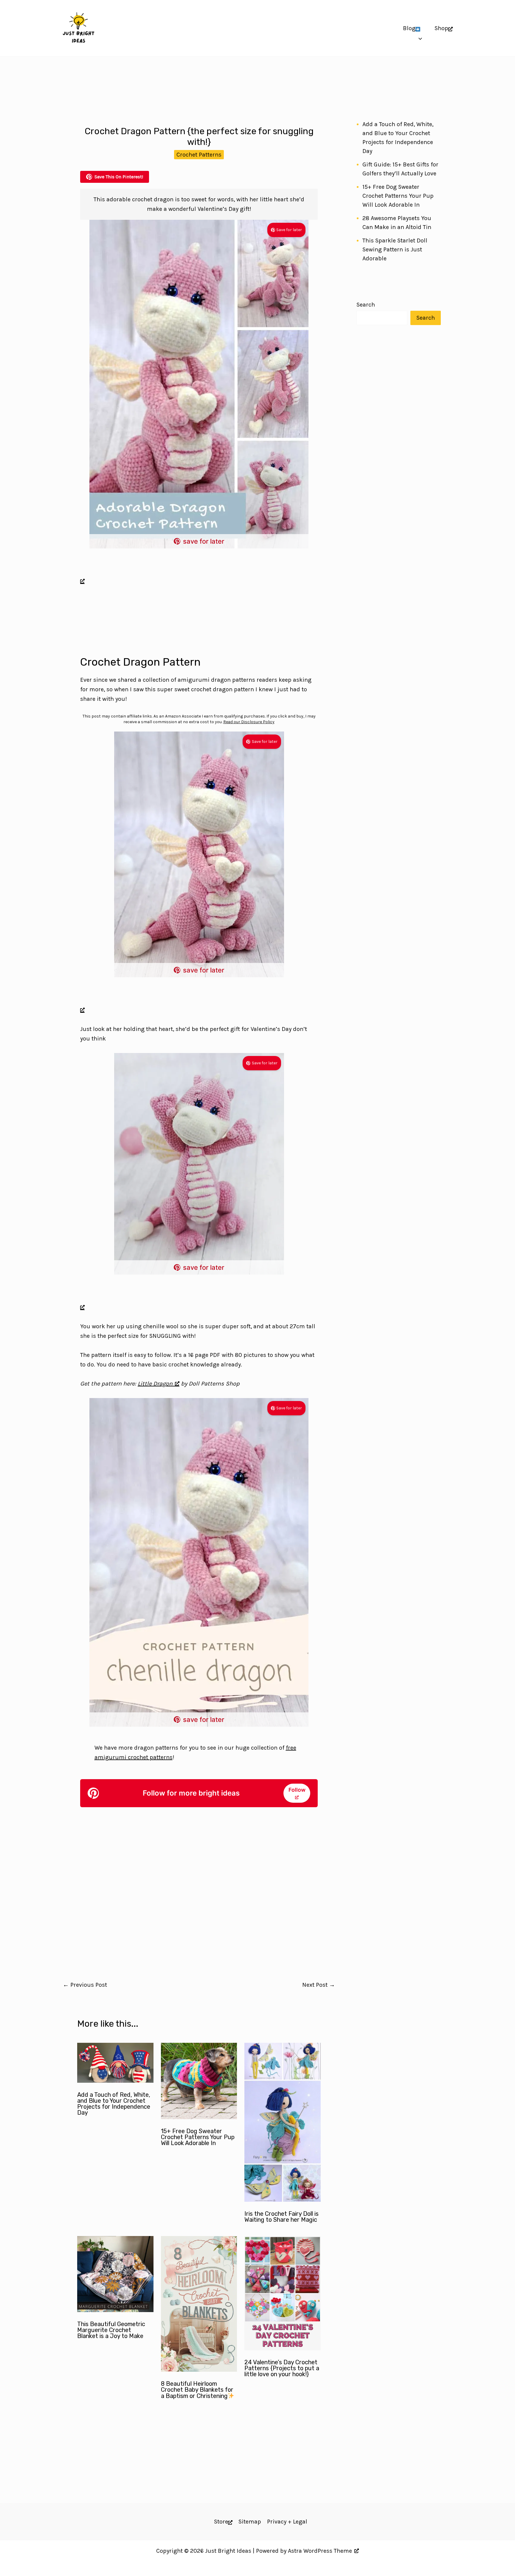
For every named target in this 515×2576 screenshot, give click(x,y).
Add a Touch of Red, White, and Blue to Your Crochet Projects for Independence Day (114, 2104)
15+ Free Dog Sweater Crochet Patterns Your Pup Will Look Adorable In (198, 2137)
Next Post (319, 1985)
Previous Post (85, 1985)
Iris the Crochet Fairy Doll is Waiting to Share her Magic (281, 2217)
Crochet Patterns (199, 155)
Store (221, 2522)
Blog (409, 28)
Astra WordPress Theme (320, 2551)
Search (366, 305)
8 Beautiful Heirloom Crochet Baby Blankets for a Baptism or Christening (197, 2390)
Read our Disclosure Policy (249, 722)
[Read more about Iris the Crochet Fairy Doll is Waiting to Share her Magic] (283, 2200)
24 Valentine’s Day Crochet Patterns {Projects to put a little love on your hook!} (282, 2368)
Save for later (289, 230)
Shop (441, 28)
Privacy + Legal (287, 2522)
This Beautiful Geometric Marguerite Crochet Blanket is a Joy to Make (111, 2330)
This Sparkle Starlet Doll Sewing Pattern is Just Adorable (395, 249)
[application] (419, 28)
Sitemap (250, 2522)
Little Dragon (155, 1384)
